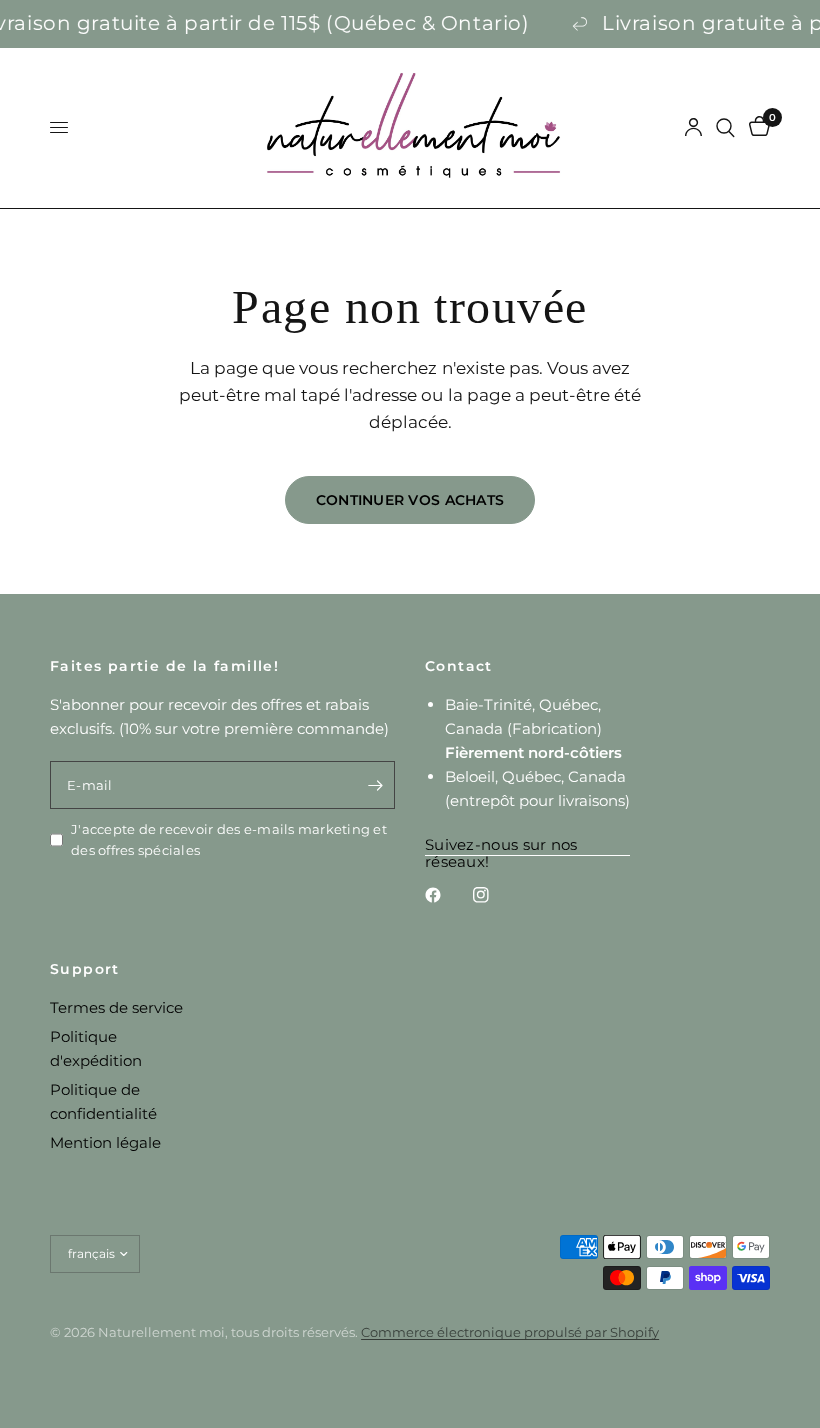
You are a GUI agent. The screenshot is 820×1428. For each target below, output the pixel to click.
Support (85, 969)
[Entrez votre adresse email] (375, 785)
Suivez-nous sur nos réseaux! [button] (501, 844)
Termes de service (116, 1007)
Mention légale (105, 1142)
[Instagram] (495, 895)
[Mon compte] (693, 128)
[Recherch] (725, 128)
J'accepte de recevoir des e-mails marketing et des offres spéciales (229, 839)
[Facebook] (447, 895)
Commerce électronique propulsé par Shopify (510, 1332)
